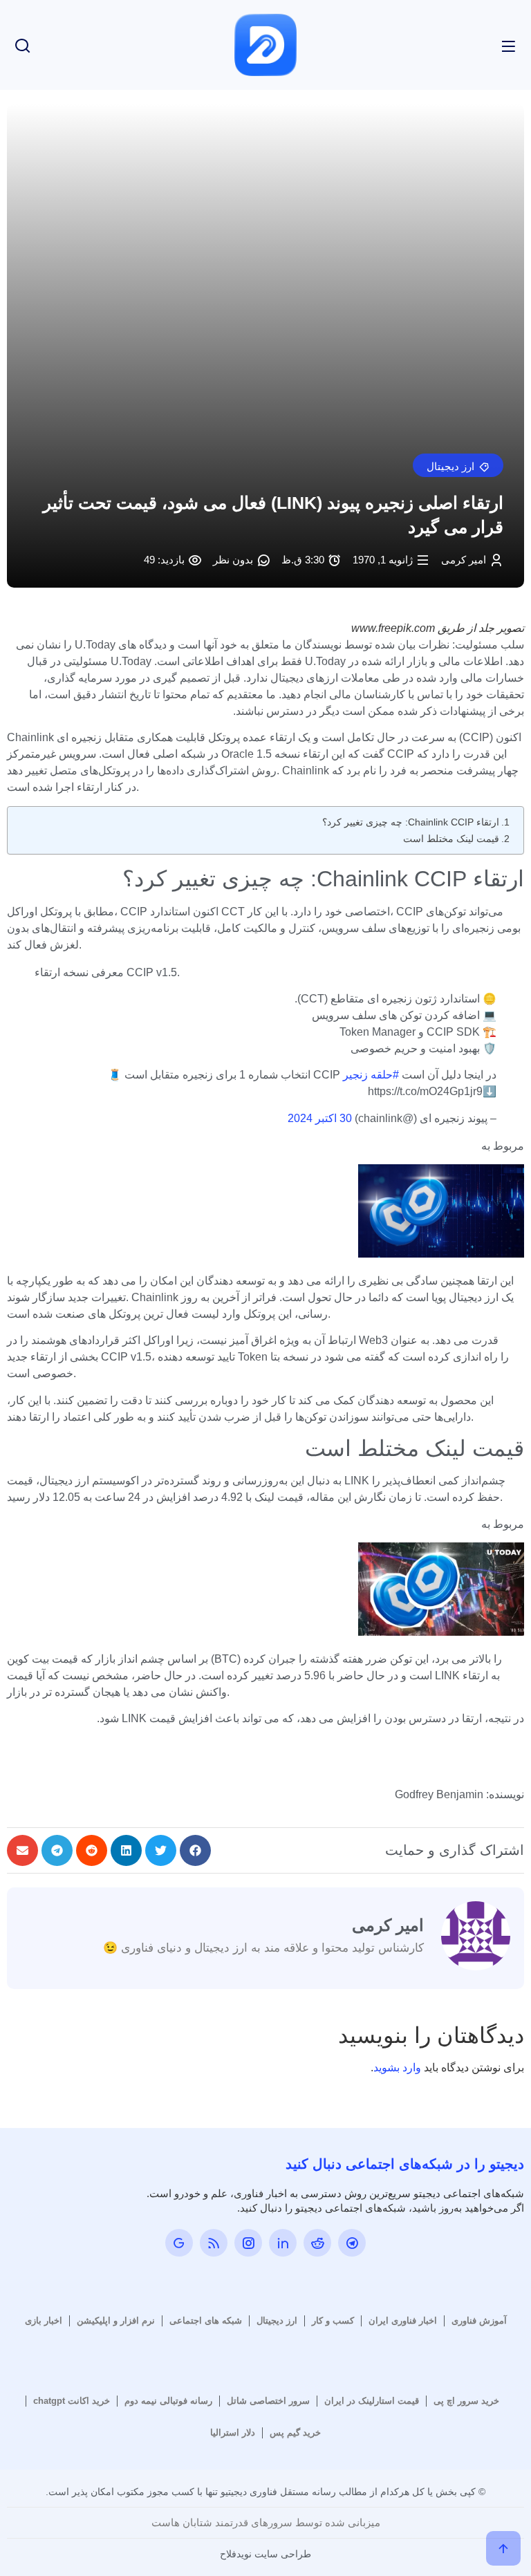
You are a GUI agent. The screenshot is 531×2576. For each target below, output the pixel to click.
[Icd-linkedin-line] (283, 2243)
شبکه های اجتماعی (206, 2321)
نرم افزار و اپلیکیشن (116, 2321)
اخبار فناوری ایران (403, 2321)
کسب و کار (333, 2321)
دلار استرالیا (233, 2433)
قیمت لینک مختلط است (451, 839)
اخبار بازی (44, 2321)
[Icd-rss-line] (214, 2243)
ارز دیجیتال (277, 2321)
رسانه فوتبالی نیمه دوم (168, 2401)
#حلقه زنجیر (371, 1075)
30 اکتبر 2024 (320, 1118)
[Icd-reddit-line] (317, 2243)
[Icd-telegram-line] (352, 2243)
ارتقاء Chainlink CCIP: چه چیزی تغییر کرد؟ (411, 822)
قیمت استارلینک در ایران (372, 2401)
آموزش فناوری (479, 2321)
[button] (458, 465)
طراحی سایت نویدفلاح (265, 2554)
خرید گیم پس (295, 2433)
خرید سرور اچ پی (466, 2401)
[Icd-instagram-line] (248, 2243)
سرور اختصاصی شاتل (268, 2401)
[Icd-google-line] (179, 2243)
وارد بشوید (397, 2068)
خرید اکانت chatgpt (72, 2401)
